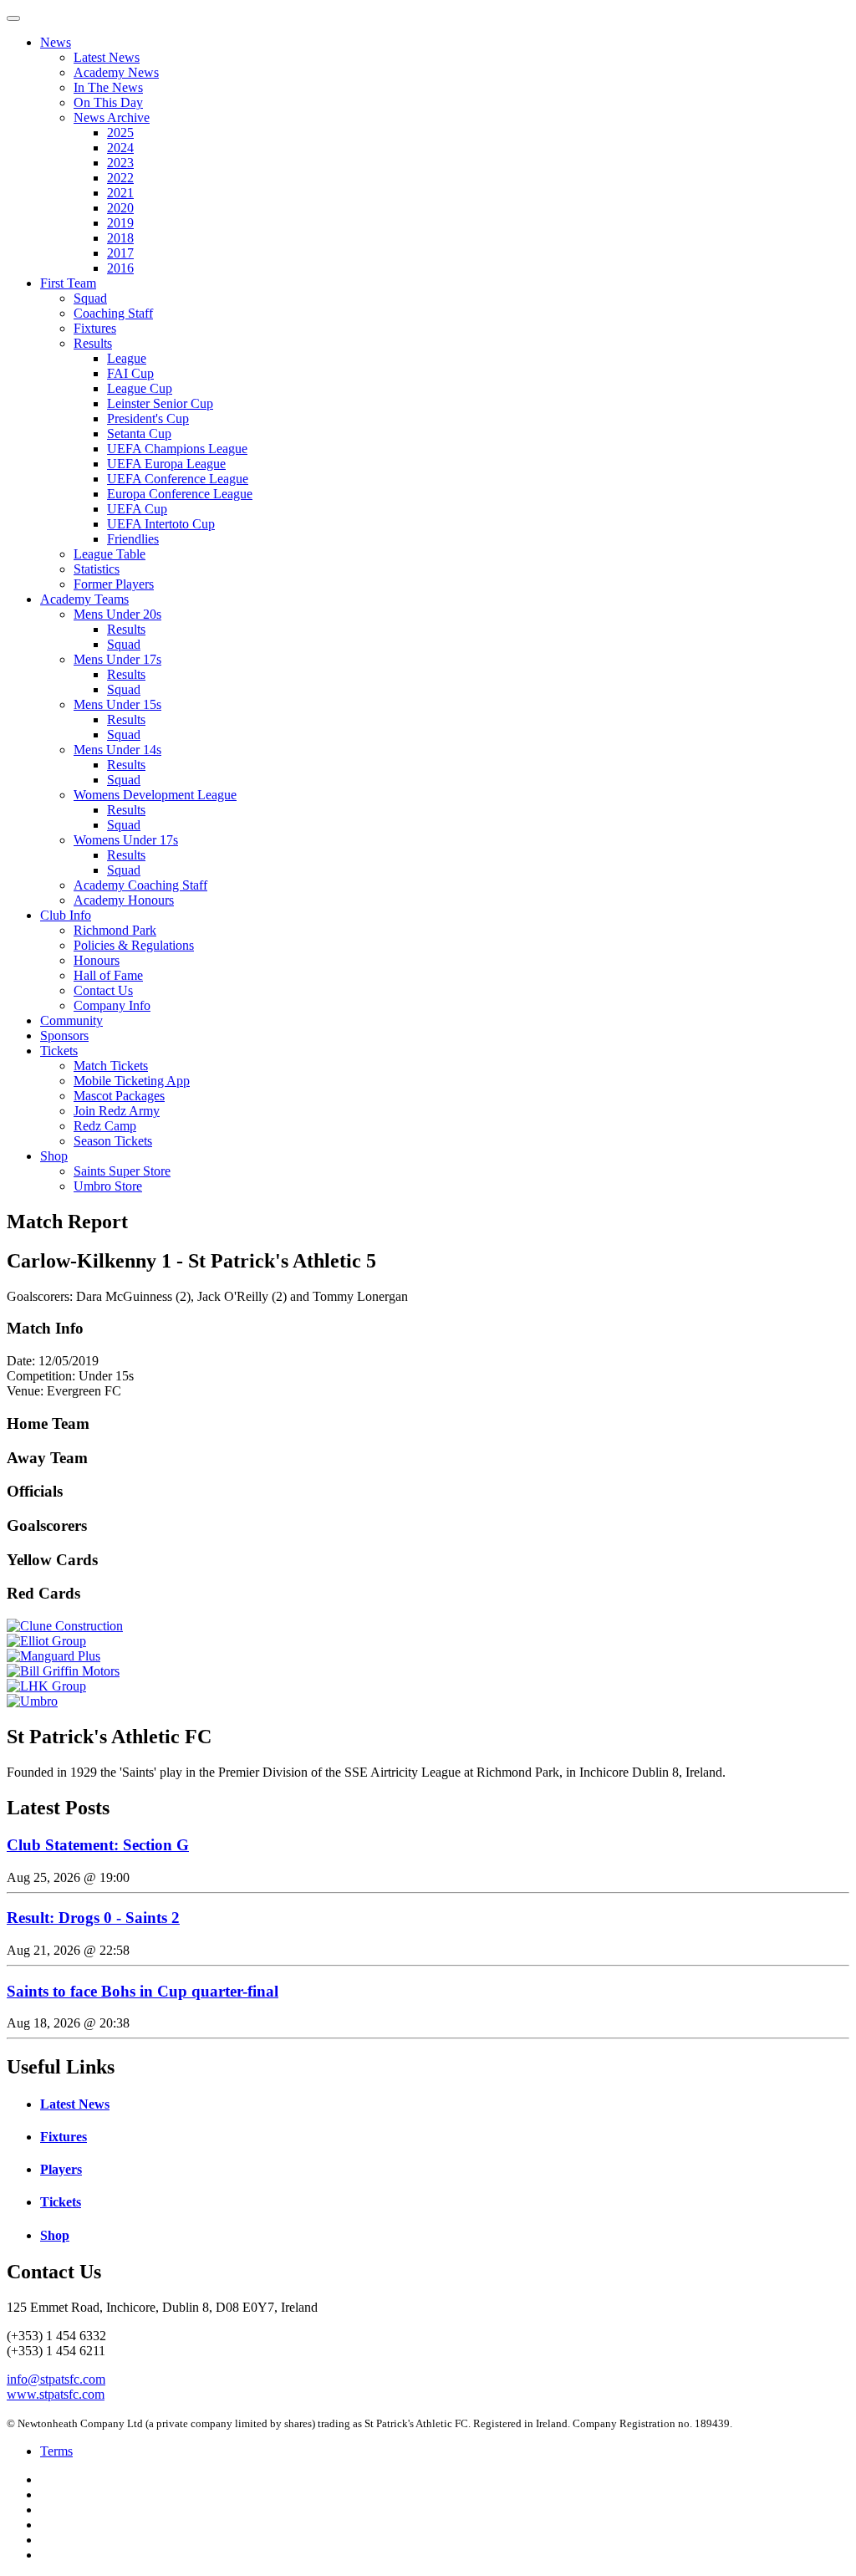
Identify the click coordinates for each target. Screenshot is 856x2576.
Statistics (97, 569)
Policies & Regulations (134, 945)
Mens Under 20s (117, 614)
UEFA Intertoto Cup (161, 524)
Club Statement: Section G (98, 1845)
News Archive (112, 117)
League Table (110, 554)
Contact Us (103, 990)
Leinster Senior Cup (160, 403)
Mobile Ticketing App (132, 1081)
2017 (120, 253)
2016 (120, 268)
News (56, 42)
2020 (120, 208)
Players (61, 2169)
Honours (97, 960)
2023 (120, 163)
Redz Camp (105, 1126)
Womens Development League (155, 795)
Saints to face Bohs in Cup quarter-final (143, 1991)
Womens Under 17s (126, 840)
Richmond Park (115, 930)
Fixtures (95, 328)
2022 (120, 178)
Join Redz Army (117, 1111)
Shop (54, 1156)
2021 (120, 193)
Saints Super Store (122, 1171)
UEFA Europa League (166, 464)
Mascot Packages (119, 1096)
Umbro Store (108, 1186)
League (127, 358)
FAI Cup (130, 373)
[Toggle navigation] (13, 18)
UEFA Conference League (178, 479)
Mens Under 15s (117, 704)
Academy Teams (84, 599)
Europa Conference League (180, 494)
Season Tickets (113, 1141)
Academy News (116, 72)
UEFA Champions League (177, 449)
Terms (56, 2451)
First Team (68, 283)
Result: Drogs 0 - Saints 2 (93, 1918)
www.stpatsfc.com (56, 2394)
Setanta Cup (139, 434)
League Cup (140, 388)
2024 (120, 148)
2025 (120, 133)
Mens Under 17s (117, 659)
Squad (90, 298)
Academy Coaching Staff (140, 885)
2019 (120, 223)
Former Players (114, 584)
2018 (120, 238)
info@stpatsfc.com (56, 2379)
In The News (108, 87)
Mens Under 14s (117, 750)
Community (71, 1020)
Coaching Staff (113, 313)
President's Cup (148, 418)
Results (93, 343)
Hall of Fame (108, 975)
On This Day (108, 102)
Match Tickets (111, 1066)
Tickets (59, 1051)
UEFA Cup (137, 509)
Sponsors (64, 1036)
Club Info (66, 915)
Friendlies (133, 539)
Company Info (112, 1005)
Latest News (107, 57)
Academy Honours (124, 900)
